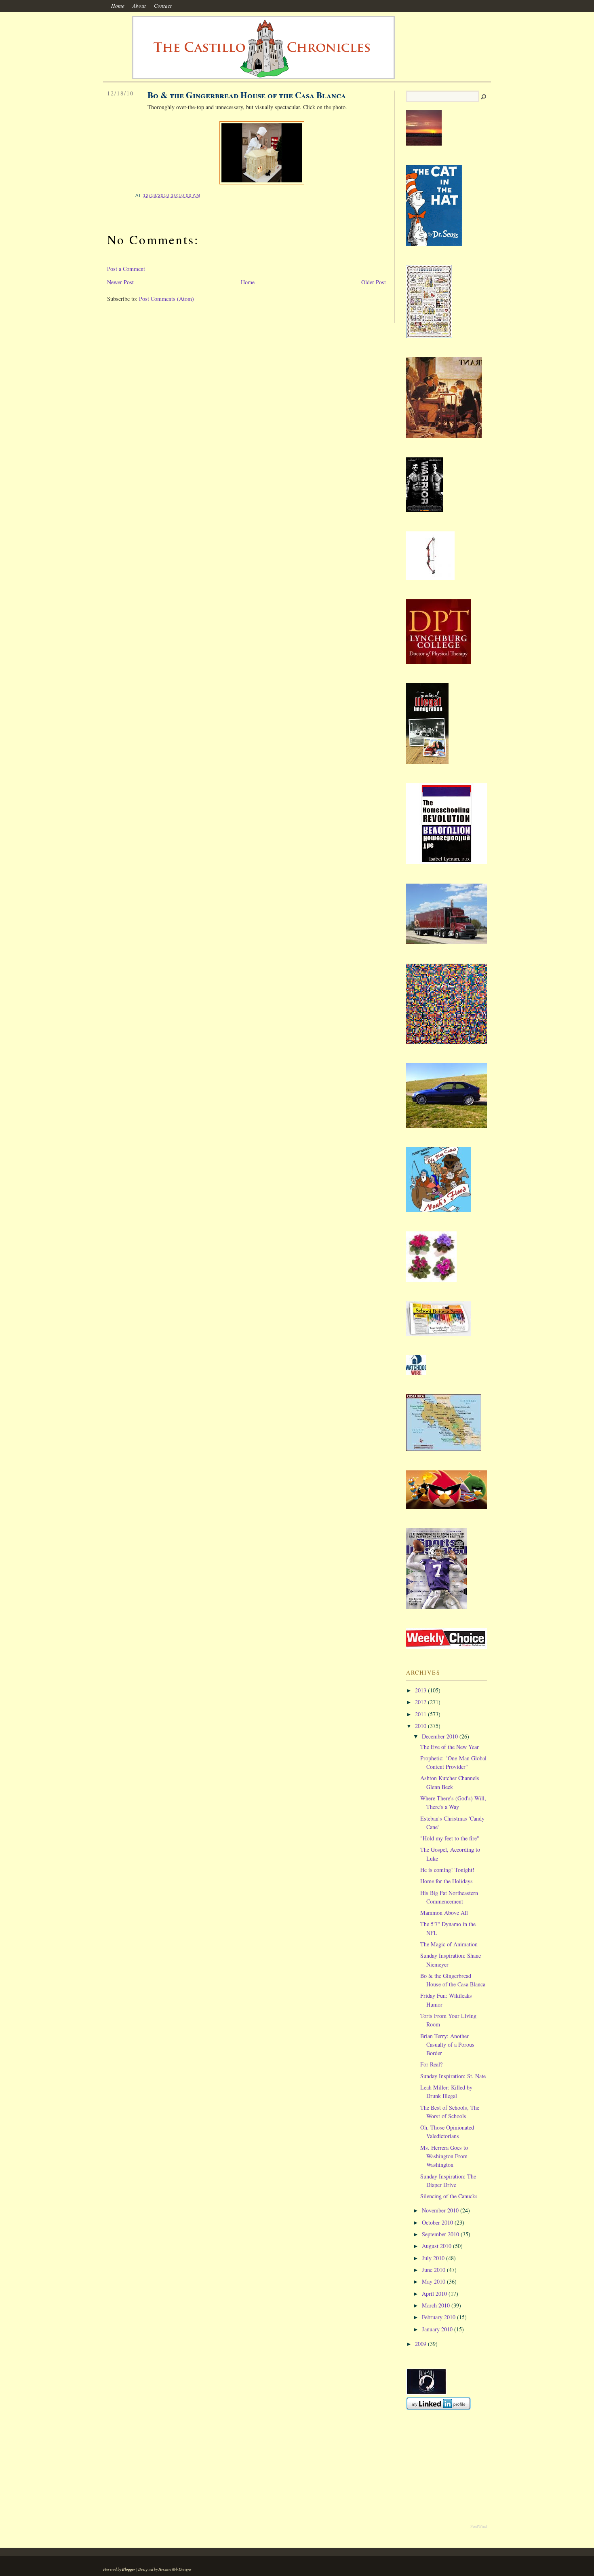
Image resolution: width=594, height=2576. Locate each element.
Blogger (129, 2569)
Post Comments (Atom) (166, 299)
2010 (421, 1726)
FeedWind (479, 2526)
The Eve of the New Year (450, 1747)
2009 (421, 2344)
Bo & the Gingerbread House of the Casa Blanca (247, 95)
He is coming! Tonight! (447, 1870)
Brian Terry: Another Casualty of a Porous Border (447, 2045)
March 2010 (436, 2305)
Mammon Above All (444, 1913)
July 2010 (433, 2258)
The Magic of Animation (449, 1944)
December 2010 (440, 1736)
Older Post (374, 282)
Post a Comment (126, 269)
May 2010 (434, 2281)
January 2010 (437, 2329)
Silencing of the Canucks (449, 2196)
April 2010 (434, 2294)
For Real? (431, 2064)
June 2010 (434, 2270)
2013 (421, 1690)
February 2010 (439, 2317)
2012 (421, 1702)
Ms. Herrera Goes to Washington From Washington (444, 2156)
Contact (163, 6)
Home (118, 6)
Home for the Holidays (447, 1881)
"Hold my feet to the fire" (450, 1838)
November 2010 (440, 2210)
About (139, 6)
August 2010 (437, 2246)
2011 (421, 1714)
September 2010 (440, 2234)
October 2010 (437, 2222)
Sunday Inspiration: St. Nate (453, 2076)
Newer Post (120, 282)
